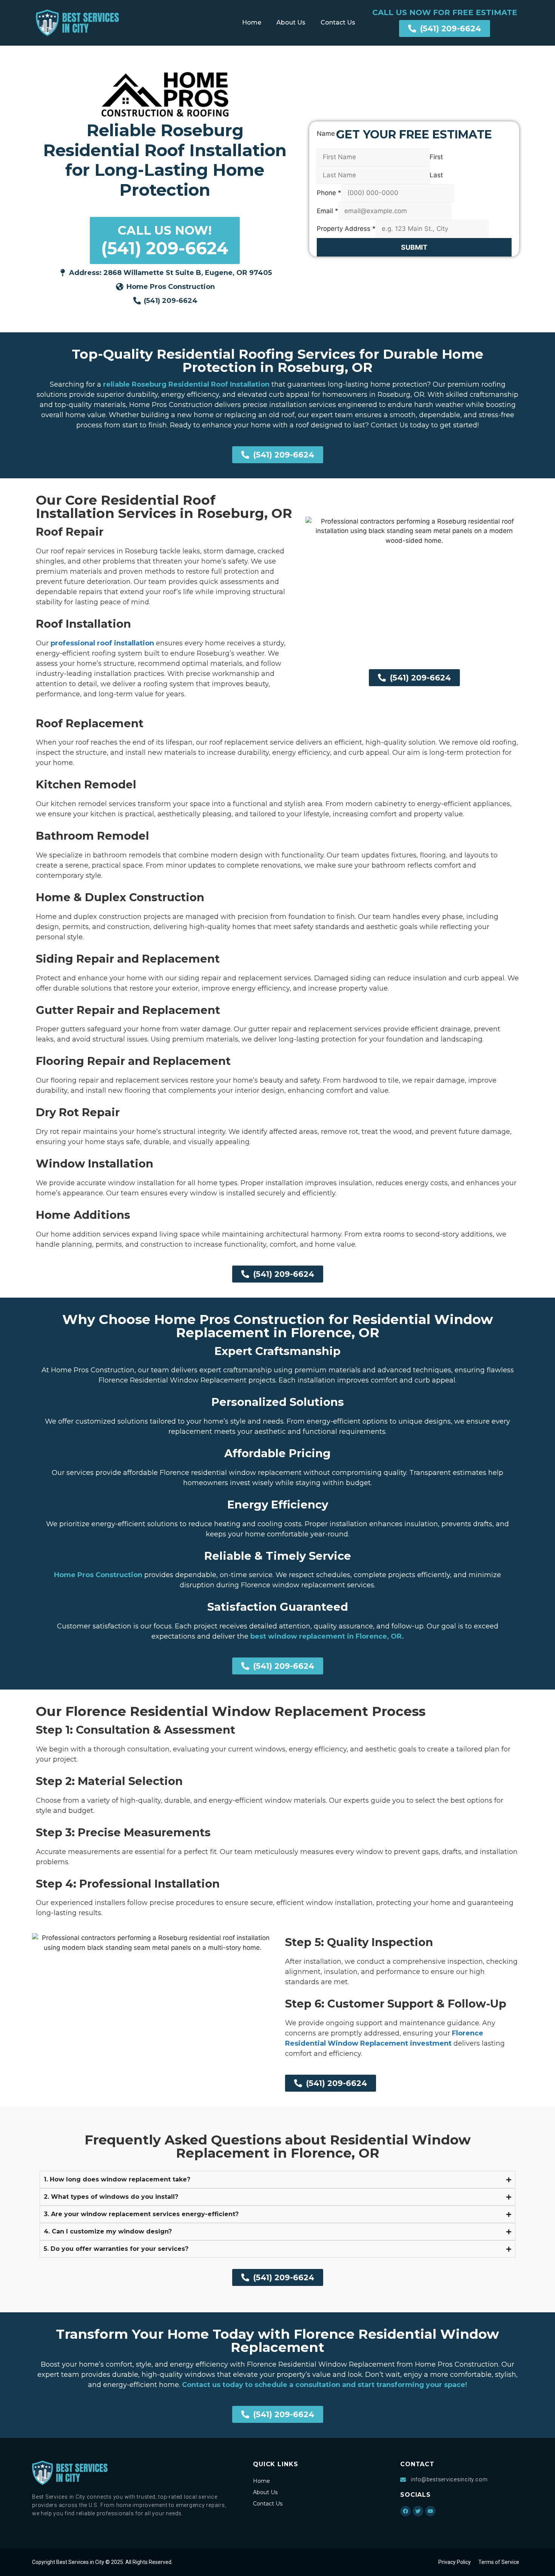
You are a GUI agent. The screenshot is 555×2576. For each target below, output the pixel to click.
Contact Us (338, 22)
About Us (291, 22)
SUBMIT (414, 247)
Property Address (346, 229)
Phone (329, 193)
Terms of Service (499, 2562)
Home (252, 22)
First (436, 157)
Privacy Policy (455, 2562)
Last (436, 175)
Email (328, 211)
